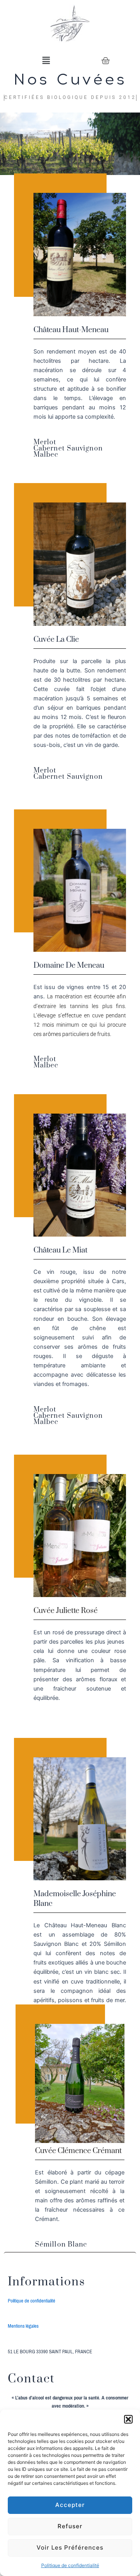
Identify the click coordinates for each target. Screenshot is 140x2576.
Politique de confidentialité (70, 2565)
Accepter (70, 2505)
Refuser (70, 2526)
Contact (31, 2379)
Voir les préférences (70, 2547)
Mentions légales (23, 2326)
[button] (128, 2419)
